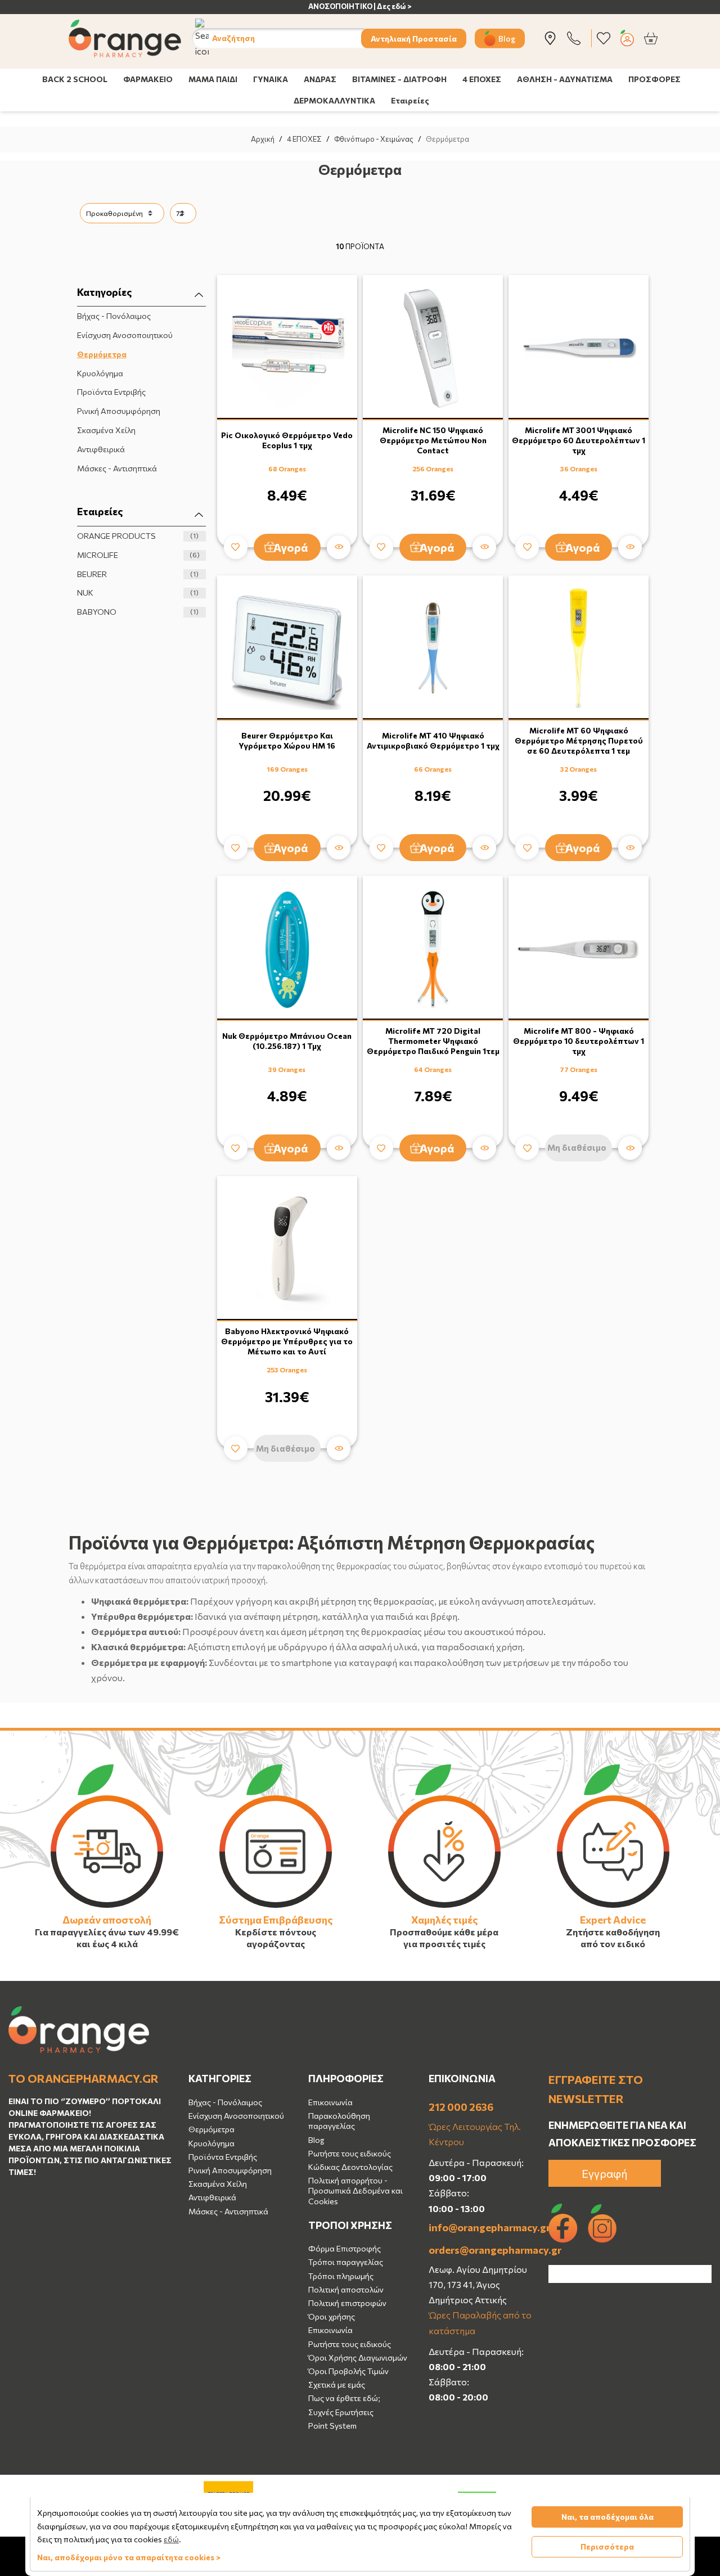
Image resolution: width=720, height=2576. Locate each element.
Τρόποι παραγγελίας (346, 2262)
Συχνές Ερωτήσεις (341, 2412)
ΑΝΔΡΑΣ (320, 79)
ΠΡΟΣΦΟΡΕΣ (654, 79)
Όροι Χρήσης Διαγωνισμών (358, 2357)
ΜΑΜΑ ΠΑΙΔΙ (213, 79)
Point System (332, 2426)
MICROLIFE (138, 555)
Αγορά (291, 547)
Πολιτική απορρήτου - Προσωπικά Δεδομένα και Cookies (355, 2190)
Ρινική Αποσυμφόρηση (119, 411)
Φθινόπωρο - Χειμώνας (374, 139)
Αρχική (263, 139)
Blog (507, 38)
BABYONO (138, 612)
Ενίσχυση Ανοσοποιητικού (125, 335)
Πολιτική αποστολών (346, 2289)
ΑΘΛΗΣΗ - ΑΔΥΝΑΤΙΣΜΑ (565, 79)
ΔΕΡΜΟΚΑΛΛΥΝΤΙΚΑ (334, 100)
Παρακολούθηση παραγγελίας (339, 2121)
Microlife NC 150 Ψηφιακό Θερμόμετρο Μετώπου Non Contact (433, 440)
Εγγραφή (605, 2173)
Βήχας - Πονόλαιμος (114, 316)
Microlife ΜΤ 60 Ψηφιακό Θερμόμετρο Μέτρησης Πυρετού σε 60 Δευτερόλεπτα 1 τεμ (579, 740)
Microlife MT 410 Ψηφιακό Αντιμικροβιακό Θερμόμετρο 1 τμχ (433, 740)
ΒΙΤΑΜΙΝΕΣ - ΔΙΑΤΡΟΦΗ (399, 79)
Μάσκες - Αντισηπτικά (117, 468)
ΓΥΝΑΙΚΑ (271, 79)
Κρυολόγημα (100, 373)
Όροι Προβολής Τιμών (348, 2371)
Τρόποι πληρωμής (341, 2276)
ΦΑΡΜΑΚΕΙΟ (148, 79)
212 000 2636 (461, 2107)
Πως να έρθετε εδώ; (344, 2398)
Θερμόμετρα (102, 354)
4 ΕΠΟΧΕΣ (482, 79)
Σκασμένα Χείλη (106, 430)
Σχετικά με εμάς (337, 2384)
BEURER (138, 574)
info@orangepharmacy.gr (480, 2227)
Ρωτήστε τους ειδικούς (350, 2153)
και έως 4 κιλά (107, 1944)
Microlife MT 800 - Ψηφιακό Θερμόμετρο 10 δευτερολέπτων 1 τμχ (579, 1041)
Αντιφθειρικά (101, 449)
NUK (138, 593)
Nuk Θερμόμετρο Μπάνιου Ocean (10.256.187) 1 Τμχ (287, 1041)
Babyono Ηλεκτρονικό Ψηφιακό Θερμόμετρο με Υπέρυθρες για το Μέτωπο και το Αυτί (287, 1341)
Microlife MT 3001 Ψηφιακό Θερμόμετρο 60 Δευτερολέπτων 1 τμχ (579, 440)
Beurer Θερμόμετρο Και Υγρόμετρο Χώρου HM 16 (287, 740)
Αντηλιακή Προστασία (414, 38)
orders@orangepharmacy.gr (480, 2250)
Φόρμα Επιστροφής (345, 2248)
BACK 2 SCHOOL (75, 79)
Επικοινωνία (330, 2102)
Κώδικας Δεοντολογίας (350, 2167)
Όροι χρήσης (332, 2316)
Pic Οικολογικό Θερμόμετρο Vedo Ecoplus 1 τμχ (287, 440)
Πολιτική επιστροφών (347, 2303)
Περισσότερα (607, 2546)
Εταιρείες (410, 100)
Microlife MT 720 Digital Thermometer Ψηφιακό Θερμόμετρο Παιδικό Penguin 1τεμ (433, 1041)
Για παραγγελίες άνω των (90, 1932)
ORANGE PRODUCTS (138, 536)
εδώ (171, 2539)
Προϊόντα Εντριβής (111, 392)
